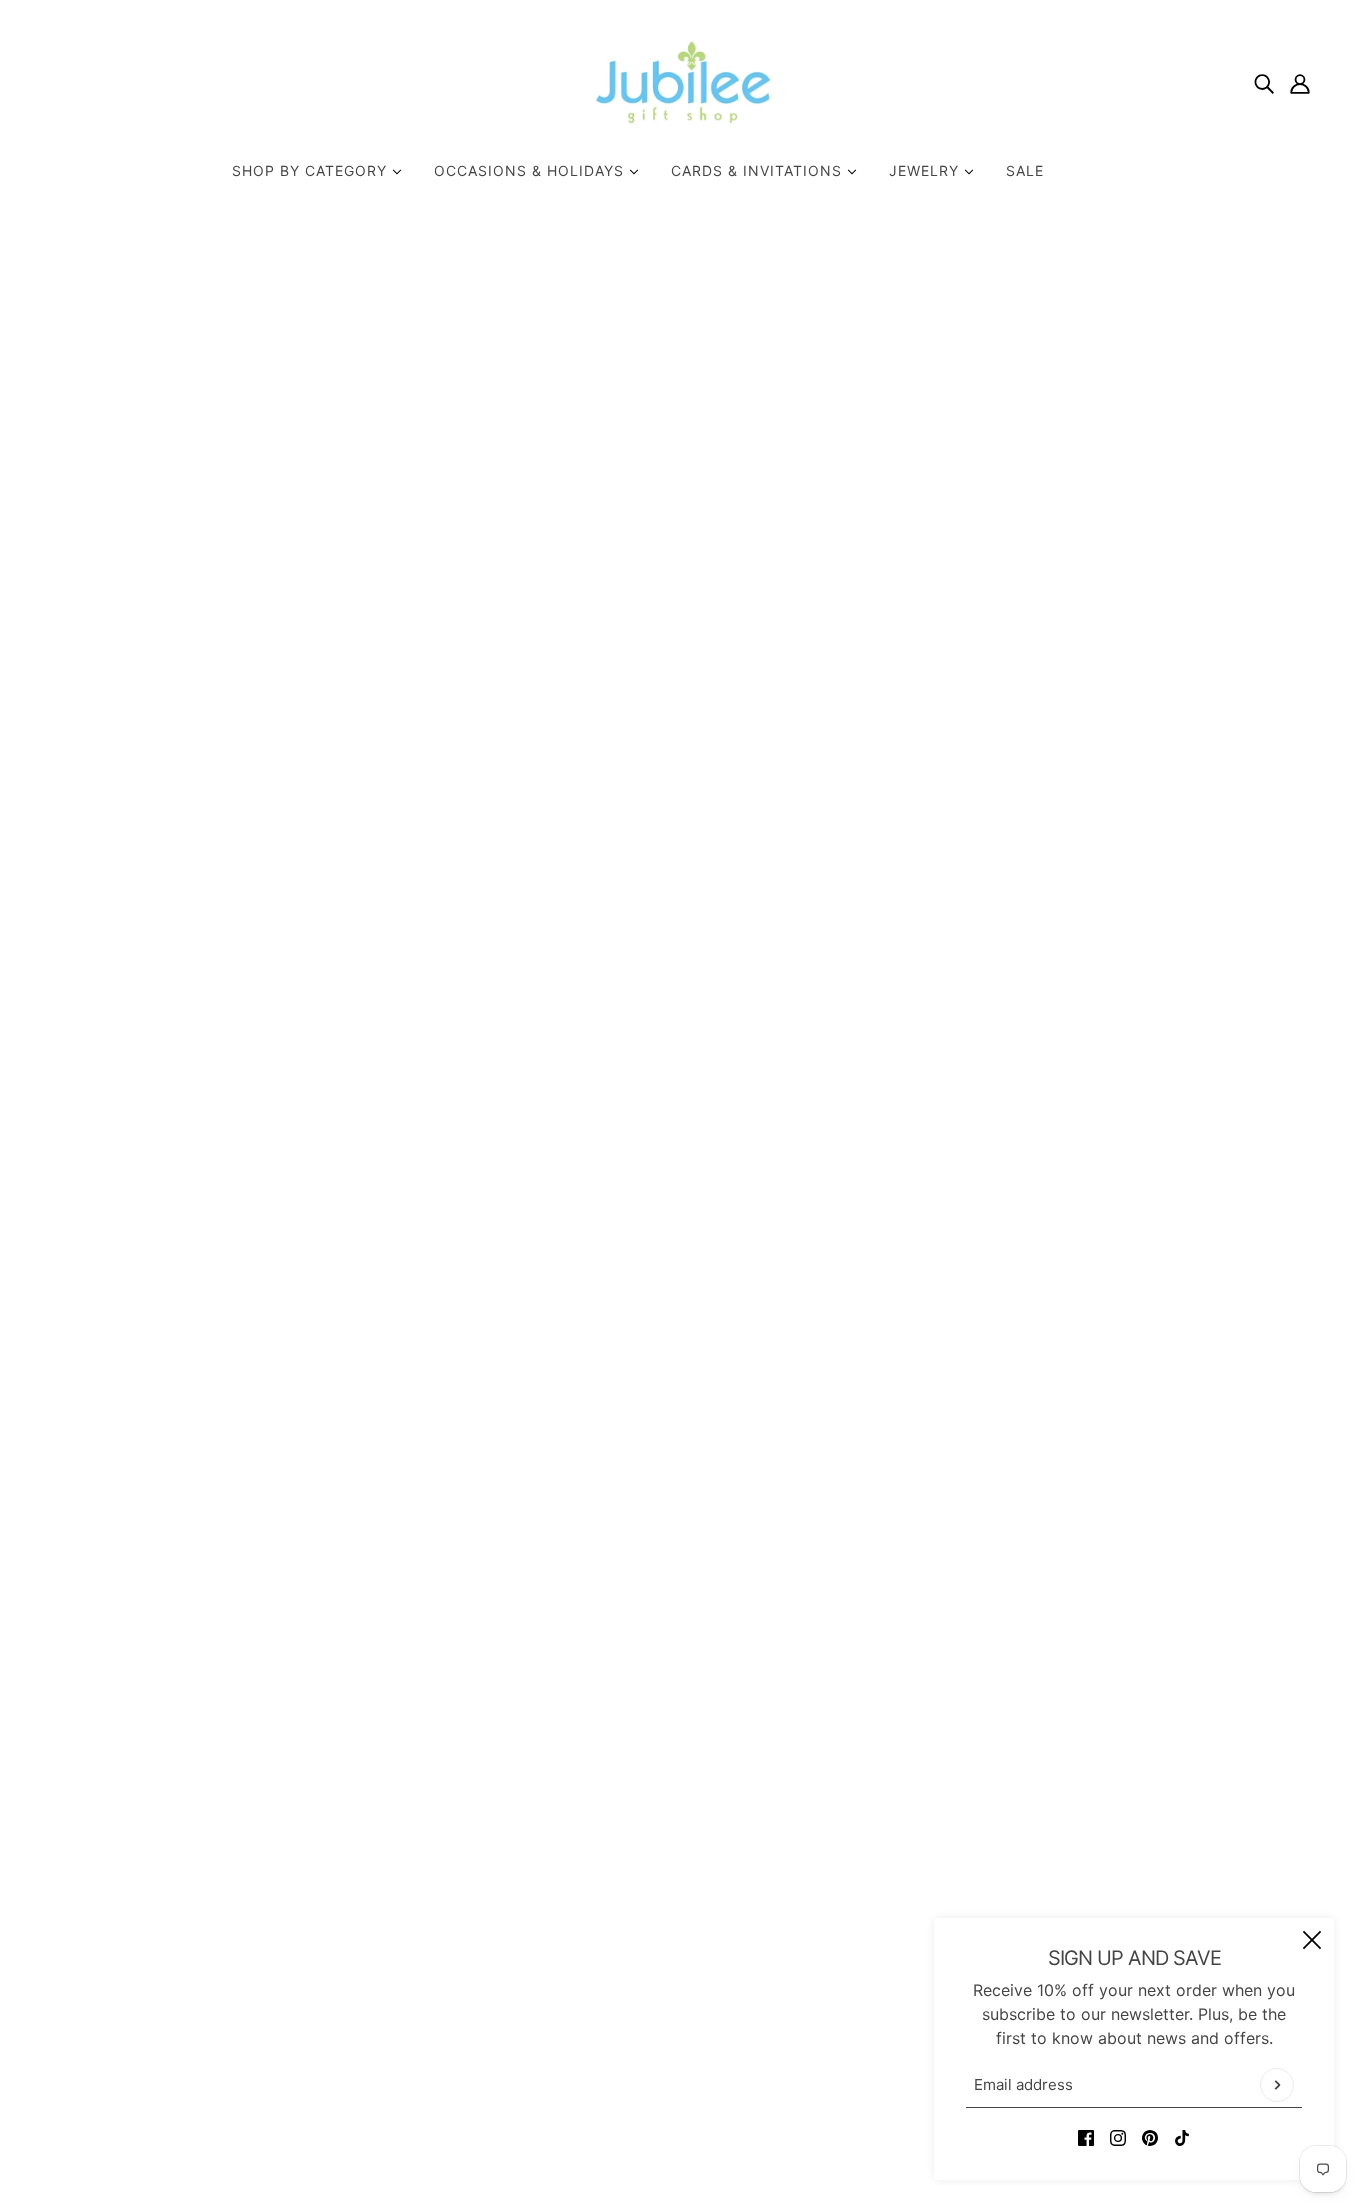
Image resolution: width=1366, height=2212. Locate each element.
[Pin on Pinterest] (995, 789)
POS (581, 2140)
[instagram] (1118, 2136)
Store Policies (663, 1932)
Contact (641, 1908)
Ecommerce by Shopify (713, 2140)
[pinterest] (1150, 2136)
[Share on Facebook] (931, 789)
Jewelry (926, 170)
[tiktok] (1182, 2136)
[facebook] (1086, 2136)
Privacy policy (664, 2052)
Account (642, 2004)
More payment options (1103, 733)
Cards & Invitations (759, 170)
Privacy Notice (666, 1980)
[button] (1059, 789)
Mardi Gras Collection (1016, 431)
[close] (1312, 1940)
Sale (1025, 170)
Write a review (859, 1346)
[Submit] (1277, 2085)
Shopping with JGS (683, 1956)
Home (941, 289)
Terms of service (674, 2076)
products (1008, 289)
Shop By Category (312, 170)
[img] (1264, 82)
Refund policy (663, 2028)
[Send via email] (1027, 789)
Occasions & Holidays (531, 170)
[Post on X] (963, 789)
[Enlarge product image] (487, 686)
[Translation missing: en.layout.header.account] (1300, 82)
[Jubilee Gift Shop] (683, 82)
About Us (646, 1884)
